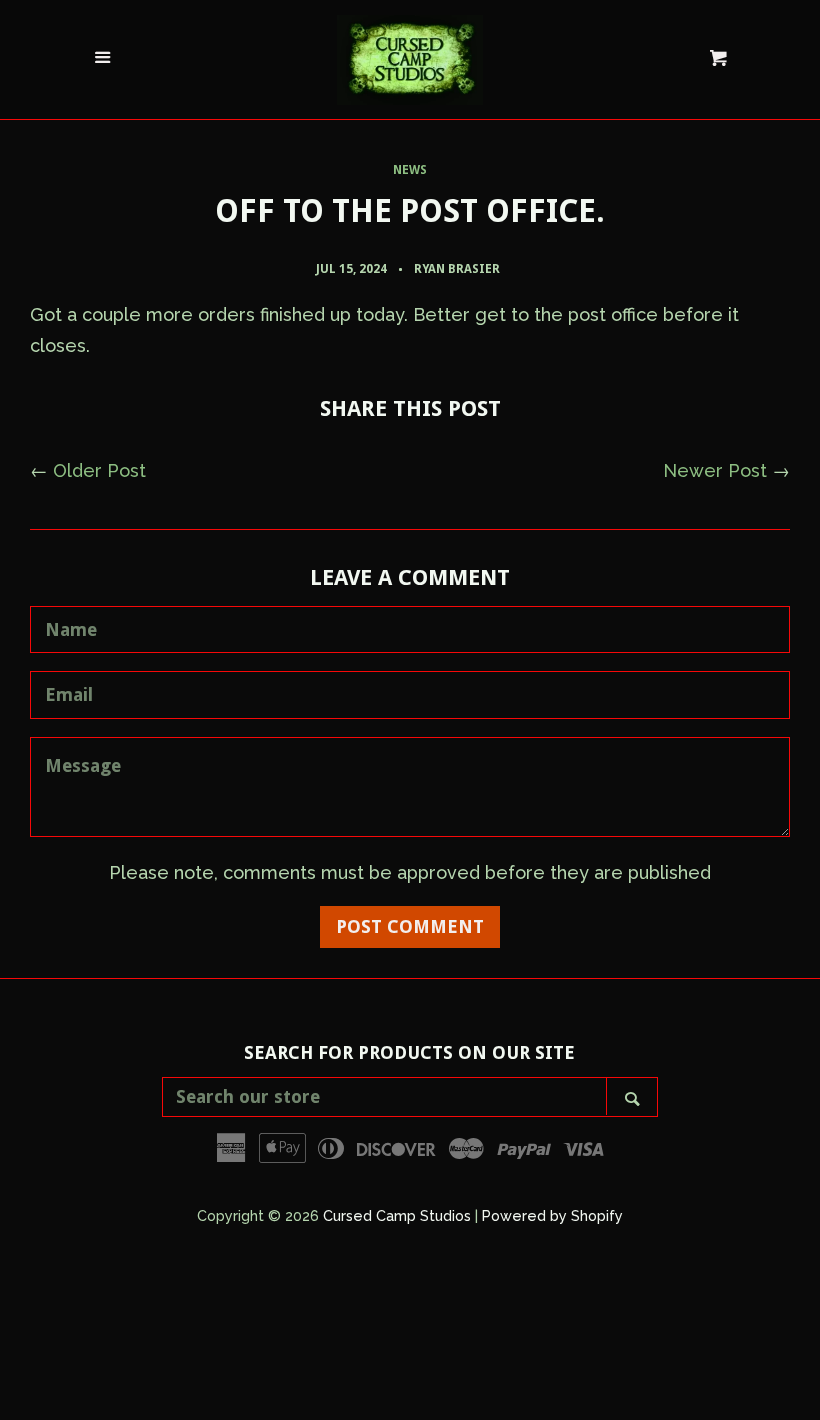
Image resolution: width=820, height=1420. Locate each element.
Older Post (99, 470)
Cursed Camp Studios (397, 1215)
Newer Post (715, 470)
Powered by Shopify (552, 1215)
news (410, 170)
